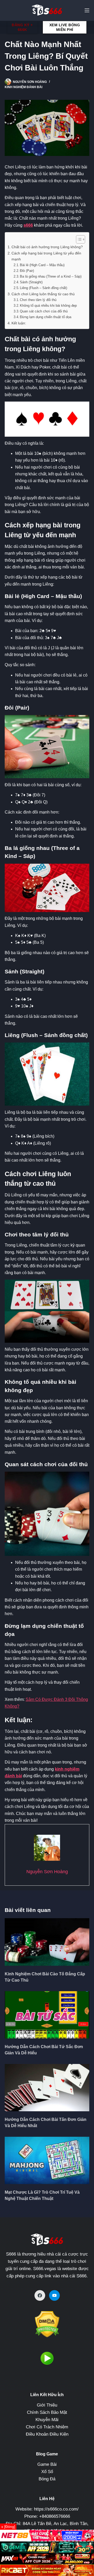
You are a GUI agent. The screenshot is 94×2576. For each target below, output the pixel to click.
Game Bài (47, 2464)
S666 (11, 2254)
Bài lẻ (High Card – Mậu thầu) (42, 265)
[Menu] (87, 10)
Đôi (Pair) (27, 271)
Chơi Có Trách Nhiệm (47, 2427)
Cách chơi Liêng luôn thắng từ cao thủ (43, 294)
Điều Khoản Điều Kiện (47, 2434)
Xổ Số (47, 2472)
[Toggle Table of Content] (78, 239)
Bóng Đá (47, 2479)
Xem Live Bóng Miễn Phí (65, 27)
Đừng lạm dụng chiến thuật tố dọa (46, 317)
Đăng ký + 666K (22, 27)
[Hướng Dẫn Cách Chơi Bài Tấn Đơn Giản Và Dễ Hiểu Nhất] (47, 2088)
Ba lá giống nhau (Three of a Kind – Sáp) (51, 276)
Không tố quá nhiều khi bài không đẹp (48, 306)
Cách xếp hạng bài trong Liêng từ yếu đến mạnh (46, 256)
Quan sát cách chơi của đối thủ (44, 311)
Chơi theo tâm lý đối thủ (38, 300)
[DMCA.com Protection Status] (47, 2324)
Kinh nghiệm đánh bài (23, 87)
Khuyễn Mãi (47, 2420)
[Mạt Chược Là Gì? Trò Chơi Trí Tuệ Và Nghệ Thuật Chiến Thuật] (47, 2160)
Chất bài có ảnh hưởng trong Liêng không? (47, 247)
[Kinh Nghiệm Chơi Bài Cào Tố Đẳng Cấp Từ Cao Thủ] (47, 1942)
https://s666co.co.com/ (56, 2509)
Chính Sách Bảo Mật (47, 2412)
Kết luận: (19, 323)
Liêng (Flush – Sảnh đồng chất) (43, 288)
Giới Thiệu (47, 2405)
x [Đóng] (8, 2527)
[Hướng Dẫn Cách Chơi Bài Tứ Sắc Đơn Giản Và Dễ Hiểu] (47, 2015)
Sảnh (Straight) (31, 282)
